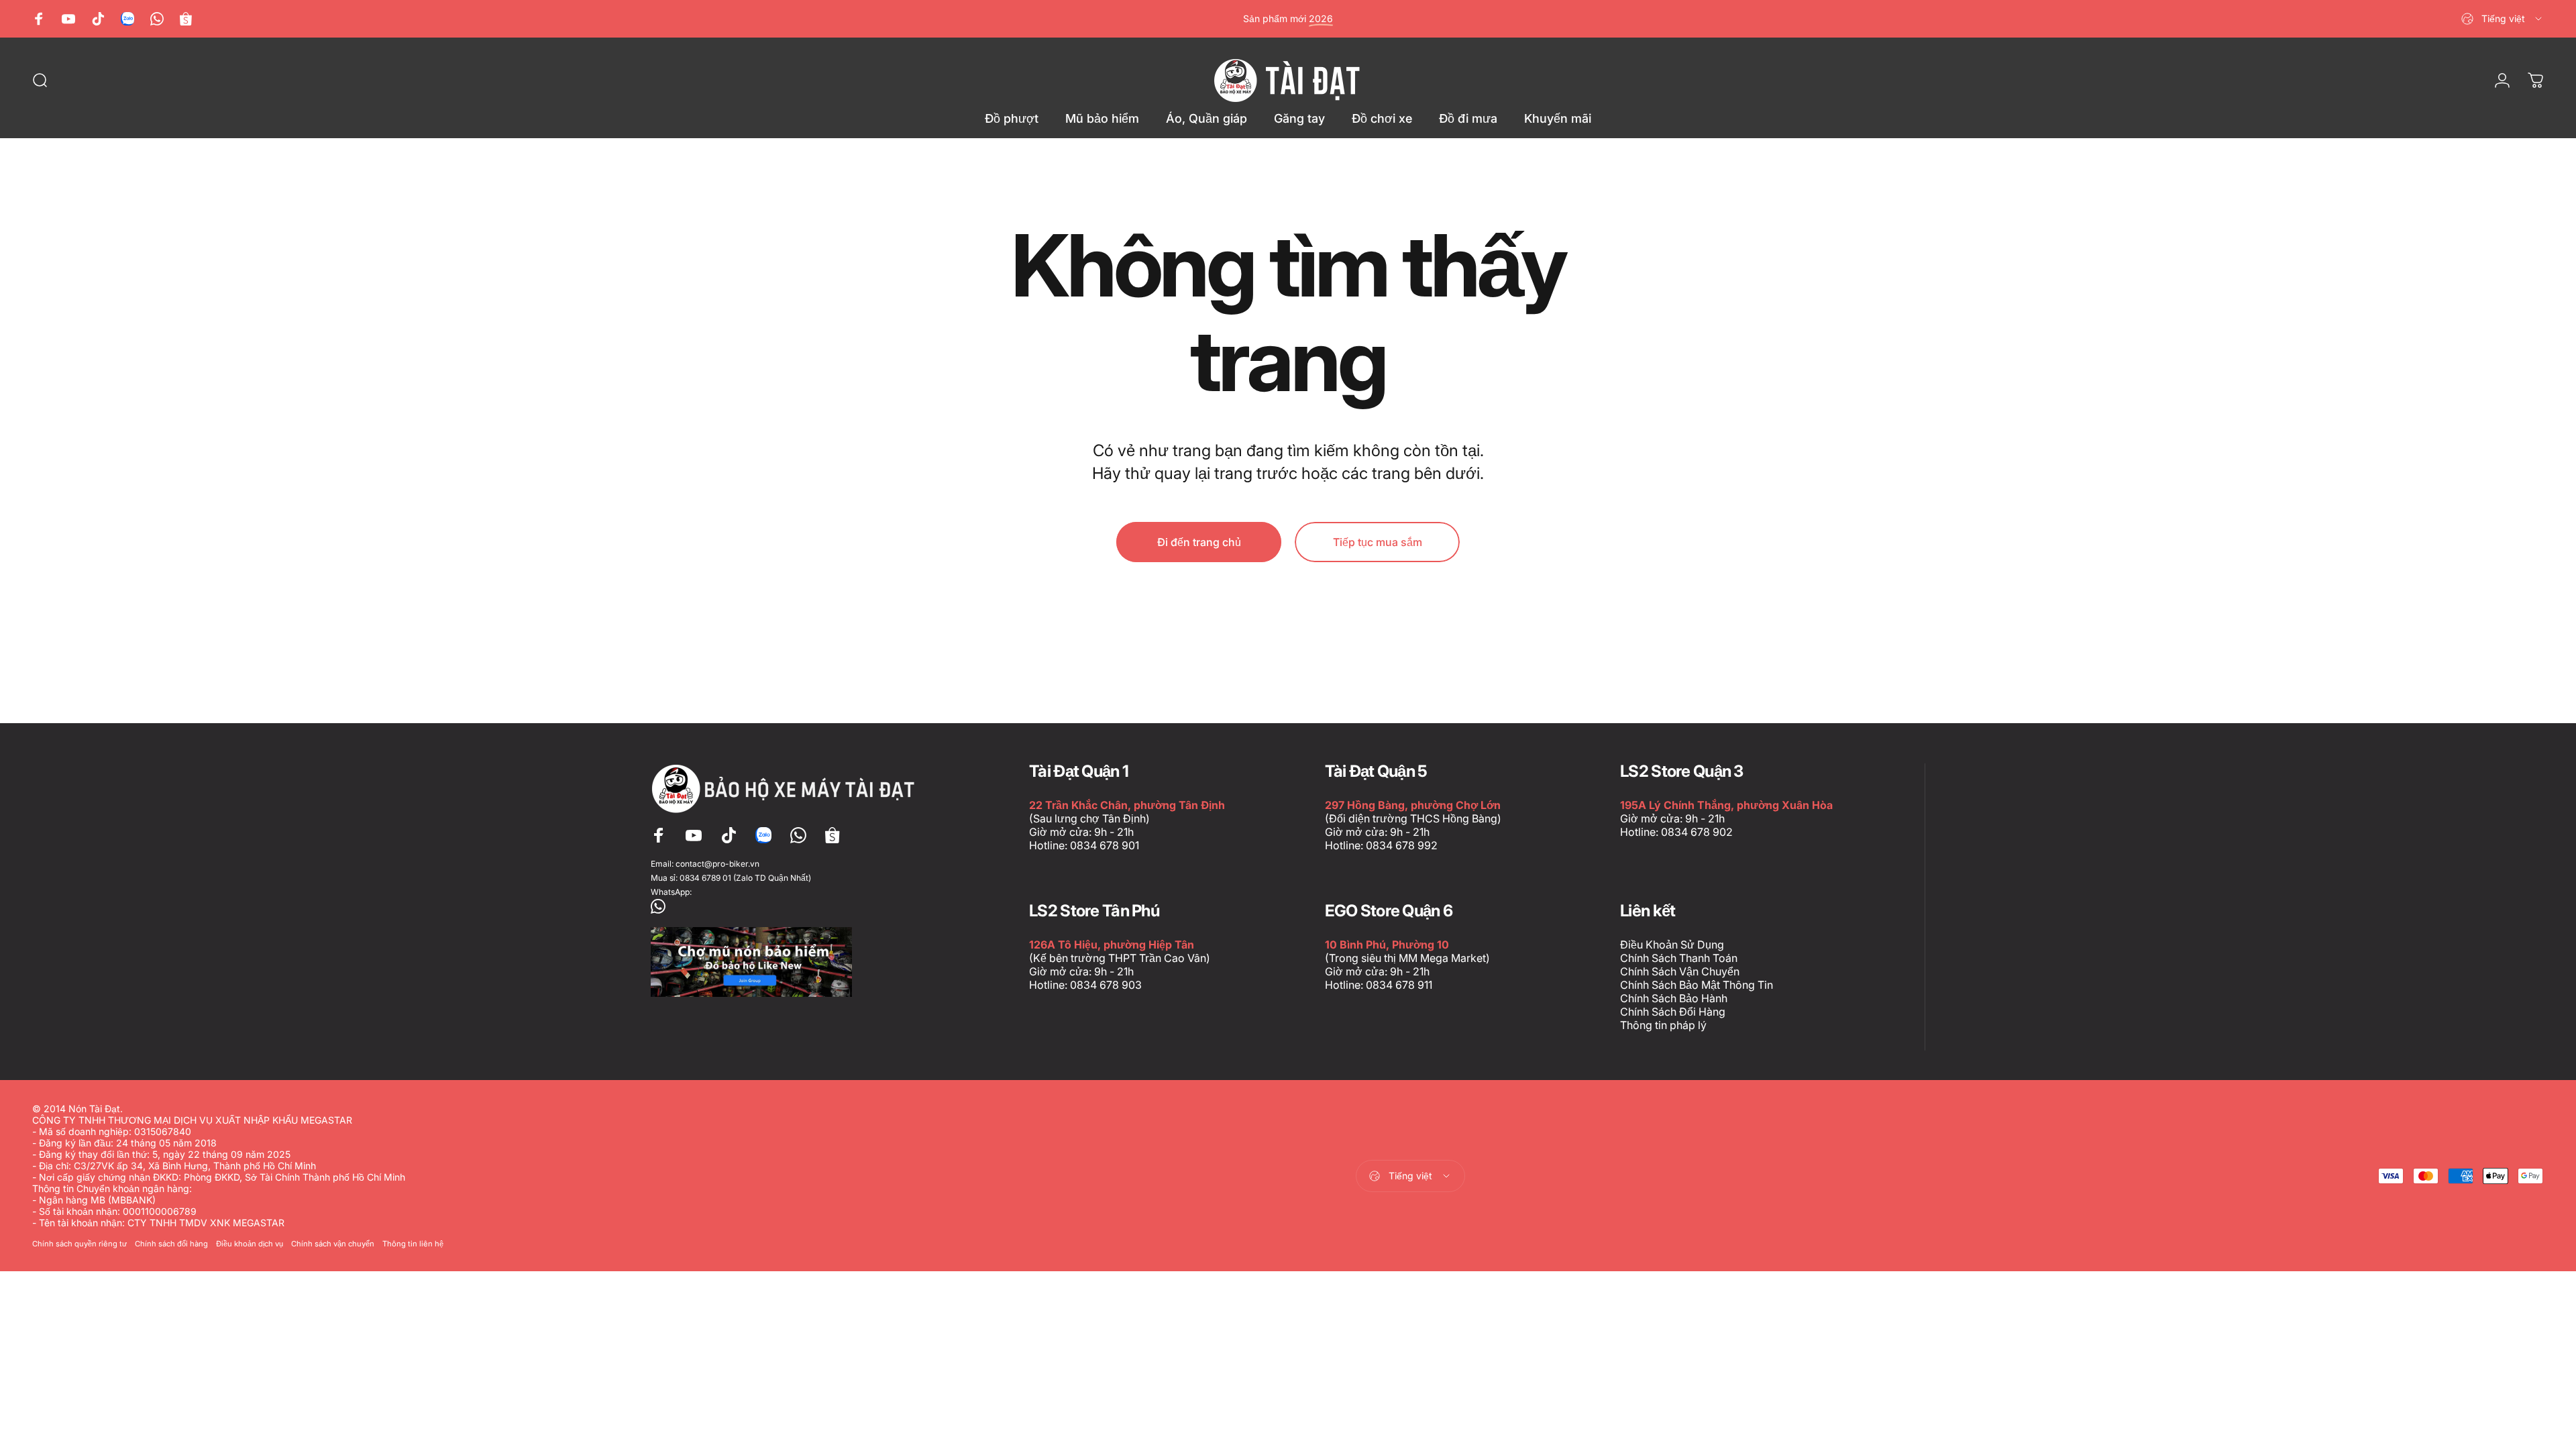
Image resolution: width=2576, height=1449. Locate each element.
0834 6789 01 (705, 878)
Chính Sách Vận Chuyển (1680, 971)
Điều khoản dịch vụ (250, 1244)
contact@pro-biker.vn (717, 864)
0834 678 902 (1697, 832)
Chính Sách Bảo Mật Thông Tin (1697, 985)
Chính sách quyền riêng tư (79, 1244)
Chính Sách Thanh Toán (1679, 958)
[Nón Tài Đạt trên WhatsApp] (786, 906)
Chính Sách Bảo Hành (1674, 998)
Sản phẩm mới (1288, 18)
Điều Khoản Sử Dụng (1672, 945)
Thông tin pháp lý (1663, 1025)
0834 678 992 (1402, 845)
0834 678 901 (1105, 845)
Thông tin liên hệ (413, 1244)
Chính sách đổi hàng (171, 1244)
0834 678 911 (1399, 985)
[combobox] (2503, 19)
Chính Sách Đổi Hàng (1673, 1012)
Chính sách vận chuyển (333, 1244)
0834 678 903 (1106, 985)
